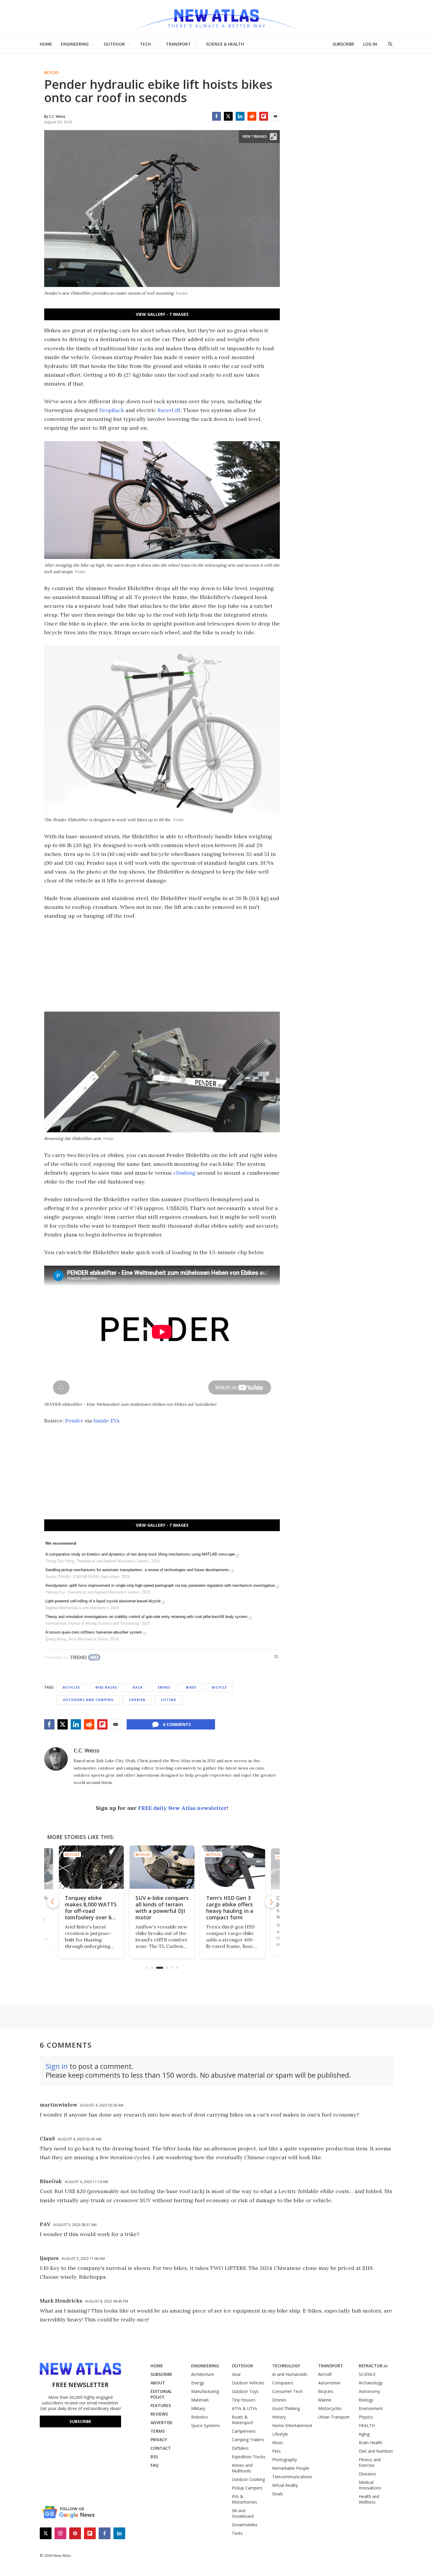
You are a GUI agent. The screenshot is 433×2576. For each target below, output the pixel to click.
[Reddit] (252, 116)
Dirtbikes (240, 2448)
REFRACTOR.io (373, 2366)
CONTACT (161, 2448)
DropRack (112, 410)
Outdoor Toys (245, 2391)
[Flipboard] (264, 116)
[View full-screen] (273, 137)
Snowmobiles (245, 2525)
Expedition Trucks (249, 2457)
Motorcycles (330, 2408)
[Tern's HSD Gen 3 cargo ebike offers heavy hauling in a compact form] (220, 1867)
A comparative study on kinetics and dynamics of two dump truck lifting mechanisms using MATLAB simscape (140, 1554)
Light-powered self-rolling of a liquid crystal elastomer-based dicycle (103, 1601)
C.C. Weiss (87, 1750)
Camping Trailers (248, 2440)
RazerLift (169, 410)
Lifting (169, 1700)
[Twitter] (228, 116)
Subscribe (80, 2421)
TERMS (158, 2431)
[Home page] (216, 18)
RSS (154, 2457)
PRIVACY (159, 2440)
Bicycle (219, 1687)
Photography (285, 2460)
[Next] (271, 1902)
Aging (364, 2434)
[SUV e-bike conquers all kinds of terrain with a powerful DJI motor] (149, 1867)
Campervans (244, 2431)
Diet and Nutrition (376, 2451)
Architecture (203, 2374)
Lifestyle (280, 2434)
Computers (283, 2383)
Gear (236, 2374)
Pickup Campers (247, 2488)
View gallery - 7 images (162, 314)
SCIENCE (367, 2374)
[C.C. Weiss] (56, 1759)
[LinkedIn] (240, 116)
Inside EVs (106, 1421)
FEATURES (161, 2405)
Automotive (329, 2383)
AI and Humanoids (290, 2374)
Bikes (191, 1687)
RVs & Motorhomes (244, 2499)
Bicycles (52, 73)
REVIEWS (159, 2414)
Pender (74, 1421)
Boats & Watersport (243, 2420)
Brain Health (371, 2443)
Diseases (367, 2474)
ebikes (164, 1687)
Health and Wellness (369, 2499)
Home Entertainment (292, 2425)
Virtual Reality (285, 2485)
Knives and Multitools (242, 2468)
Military (198, 2408)
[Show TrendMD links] (276, 1657)
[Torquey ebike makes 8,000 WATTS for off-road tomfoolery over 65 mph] (78, 1867)
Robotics (200, 2417)
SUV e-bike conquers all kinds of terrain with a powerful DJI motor (149, 1908)
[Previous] (53, 1902)
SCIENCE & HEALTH (225, 44)
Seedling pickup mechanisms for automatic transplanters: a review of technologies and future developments (137, 1570)
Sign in (57, 2066)
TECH (145, 44)
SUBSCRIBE (343, 44)
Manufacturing (205, 2391)
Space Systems (206, 2425)
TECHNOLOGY (286, 2366)
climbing (184, 1173)
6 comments (177, 1724)
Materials (200, 2400)
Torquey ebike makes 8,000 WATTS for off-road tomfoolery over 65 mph (78, 1911)
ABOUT (158, 2383)
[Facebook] (216, 116)
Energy (198, 2383)
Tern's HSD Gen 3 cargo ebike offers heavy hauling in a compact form (217, 1908)
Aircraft (325, 2374)
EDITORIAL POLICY (161, 2394)
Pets (276, 2451)
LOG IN (370, 44)
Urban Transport (334, 2417)
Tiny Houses (244, 2400)
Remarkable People (291, 2468)
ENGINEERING (75, 44)
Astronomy (369, 2391)
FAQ (154, 2465)
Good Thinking (286, 2408)
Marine (325, 2400)
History (279, 2417)
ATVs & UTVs (244, 2408)
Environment (371, 2408)
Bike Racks (106, 1687)
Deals (278, 2494)
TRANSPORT (178, 44)
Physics (366, 2417)
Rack (138, 1687)
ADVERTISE (162, 2423)
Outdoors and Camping (88, 1700)
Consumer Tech (287, 2391)
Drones (279, 2400)
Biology (366, 2400)
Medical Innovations (370, 2485)
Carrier (137, 1700)
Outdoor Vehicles (248, 2383)
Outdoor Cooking (248, 2479)
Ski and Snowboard (243, 2513)
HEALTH (367, 2425)
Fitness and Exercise (370, 2462)
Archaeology (371, 2383)
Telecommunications (292, 2477)
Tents (237, 2533)
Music (278, 2443)
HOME (46, 44)
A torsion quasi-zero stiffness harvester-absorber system (94, 1632)
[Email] (275, 116)
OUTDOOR (114, 44)
